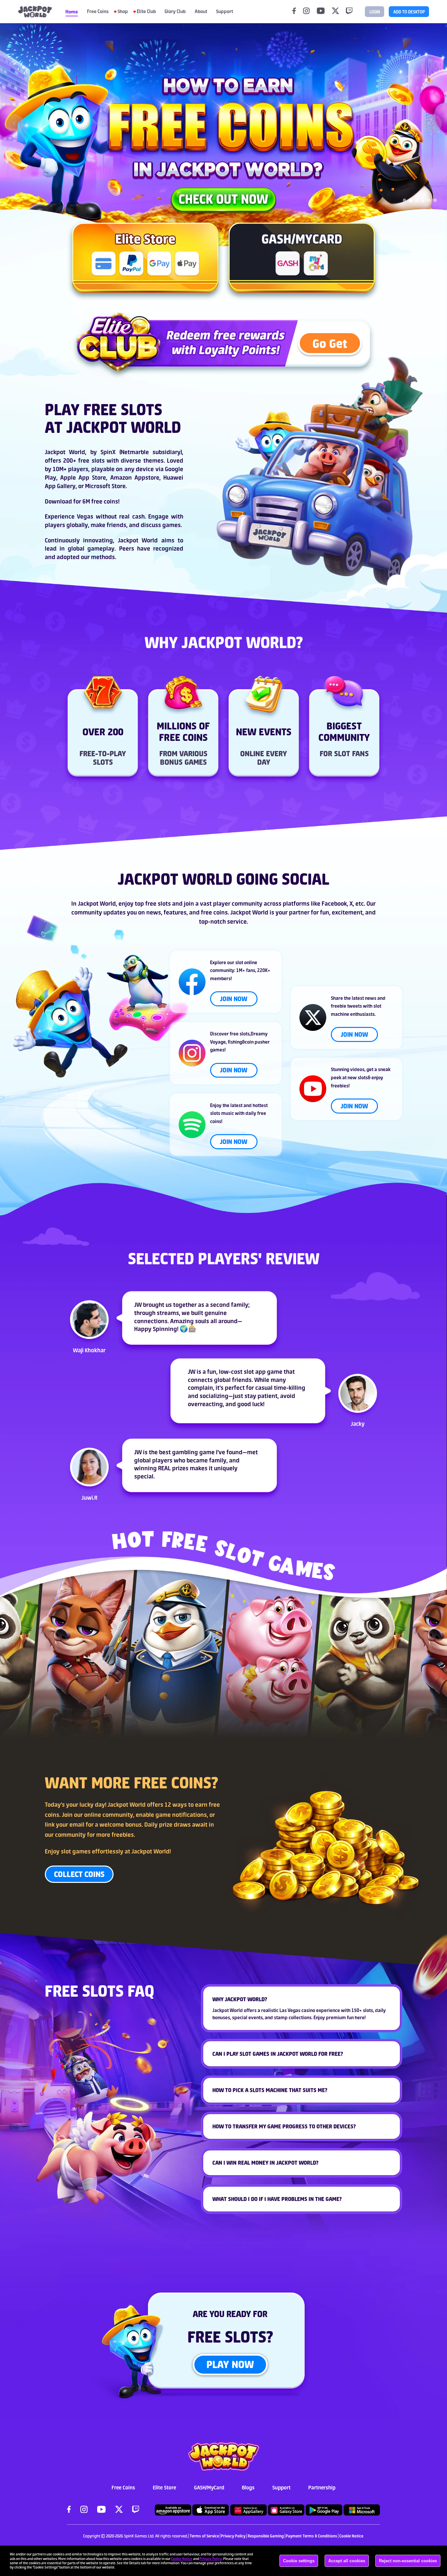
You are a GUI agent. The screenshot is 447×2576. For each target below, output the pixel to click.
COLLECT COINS (79, 1874)
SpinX (108, 452)
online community (109, 1815)
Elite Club (146, 11)
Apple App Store (83, 478)
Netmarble (135, 452)
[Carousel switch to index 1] (405, 200)
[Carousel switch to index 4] (423, 200)
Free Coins (98, 11)
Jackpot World (65, 452)
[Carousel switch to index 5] (429, 200)
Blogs (248, 2487)
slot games (76, 1851)
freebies (123, 1835)
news (154, 912)
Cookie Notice (182, 2559)
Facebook (334, 904)
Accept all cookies (347, 2561)
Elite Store (164, 2487)
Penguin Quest (160, 1641)
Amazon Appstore (135, 478)
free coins (105, 501)
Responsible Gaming (266, 2536)
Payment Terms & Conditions (311, 2536)
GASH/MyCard (209, 2487)
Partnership (322, 2487)
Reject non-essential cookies (408, 2561)
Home (72, 12)
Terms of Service (204, 2536)
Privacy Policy (211, 2559)
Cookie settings (299, 2561)
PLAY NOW (230, 2364)
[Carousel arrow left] (15, 123)
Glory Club (175, 11)
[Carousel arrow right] (432, 123)
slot (174, 1691)
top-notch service (223, 921)
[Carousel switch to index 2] (411, 200)
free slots (91, 461)
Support (281, 2487)
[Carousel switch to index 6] (435, 200)
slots (292, 1651)
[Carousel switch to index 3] (417, 200)
